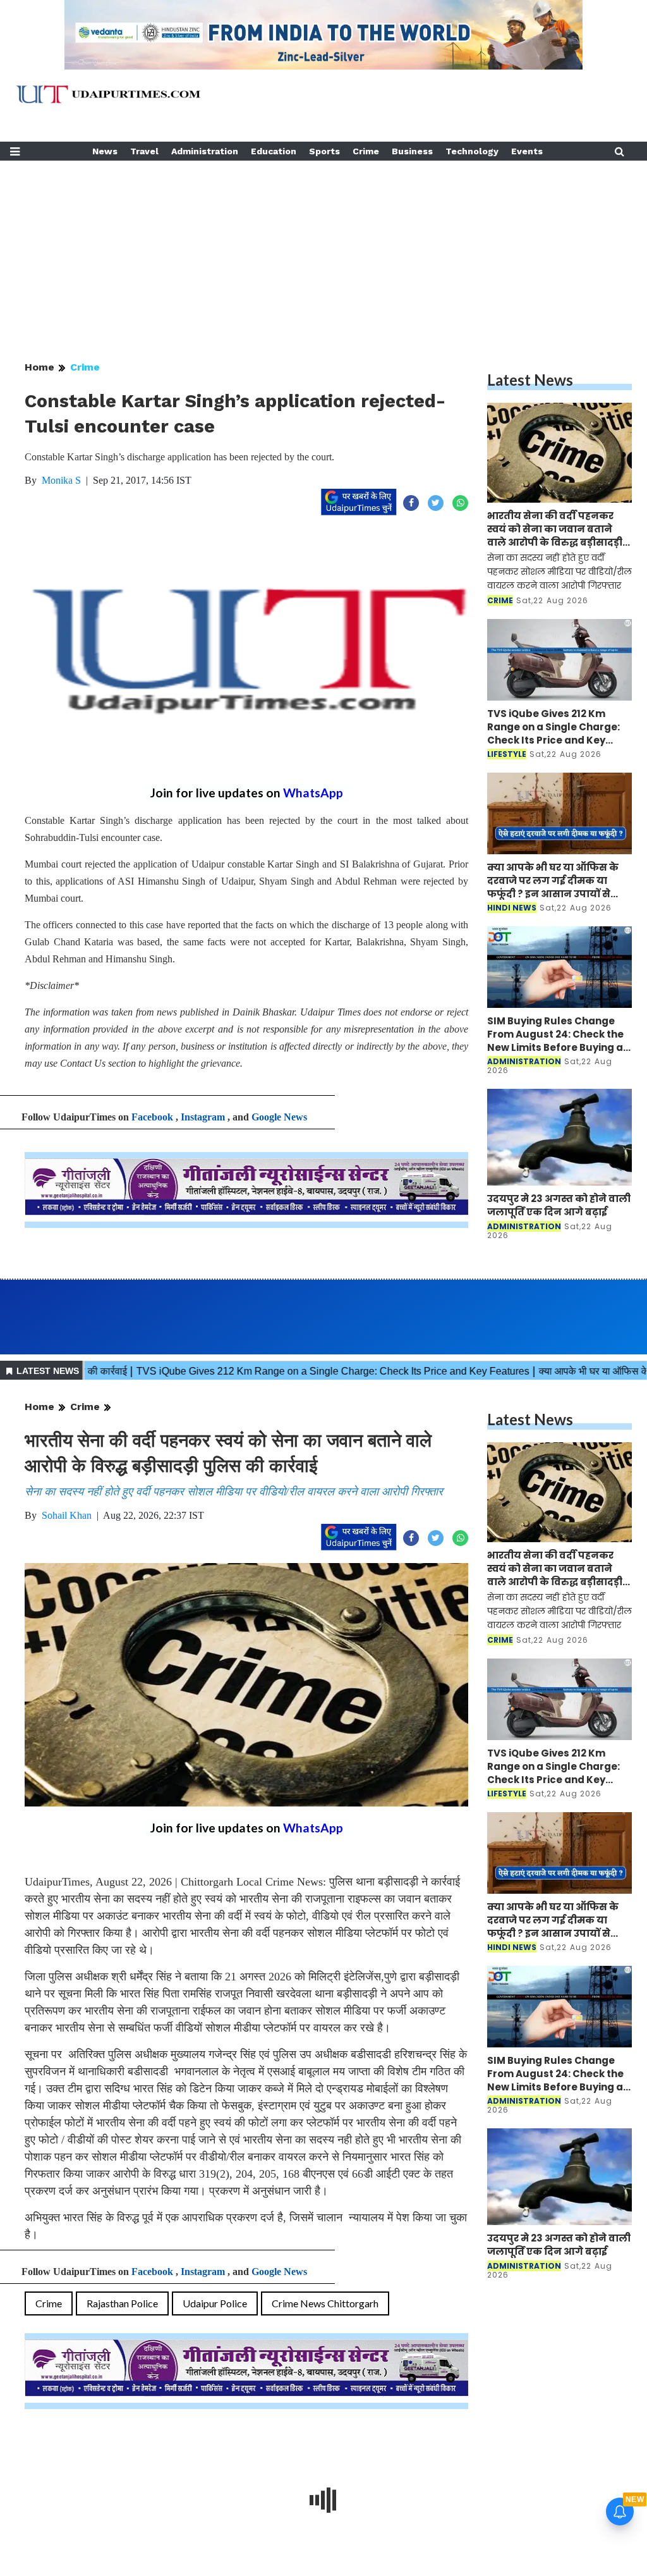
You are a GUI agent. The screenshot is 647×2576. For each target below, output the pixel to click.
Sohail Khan (67, 1515)
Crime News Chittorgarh (325, 2303)
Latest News (530, 380)
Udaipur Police (215, 2303)
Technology (472, 151)
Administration (205, 151)
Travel (144, 151)
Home (39, 367)
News (105, 151)
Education (274, 151)
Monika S (61, 480)
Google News (279, 1117)
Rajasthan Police (122, 2303)
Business (412, 151)
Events (527, 151)
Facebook (152, 1117)
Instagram (203, 1117)
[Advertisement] (323, 249)
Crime (366, 151)
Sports (324, 151)
